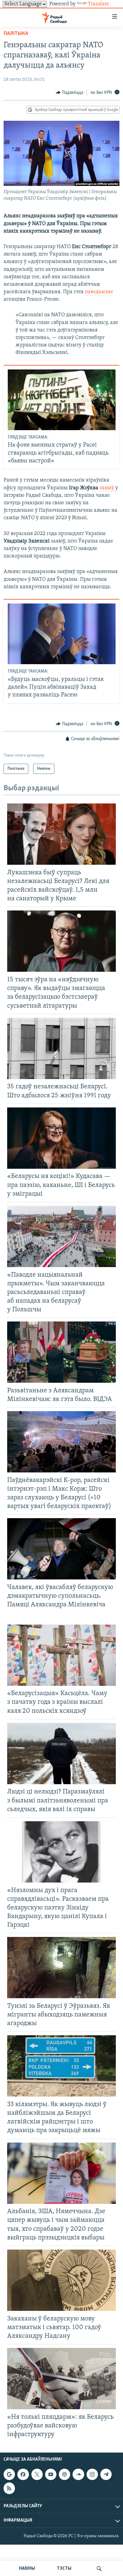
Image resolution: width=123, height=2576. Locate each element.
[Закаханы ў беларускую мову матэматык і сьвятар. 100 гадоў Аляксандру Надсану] (61, 2280)
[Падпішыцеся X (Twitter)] (37, 2474)
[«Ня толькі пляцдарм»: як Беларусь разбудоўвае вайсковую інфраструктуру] (61, 2379)
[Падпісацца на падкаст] (64, 2474)
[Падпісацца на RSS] (9, 2488)
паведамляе (99, 292)
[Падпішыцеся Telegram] (106, 2474)
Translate (99, 4)
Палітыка (16, 34)
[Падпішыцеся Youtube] (51, 2474)
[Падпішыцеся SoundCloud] (78, 2474)
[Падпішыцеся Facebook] (23, 2474)
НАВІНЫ (27, 2569)
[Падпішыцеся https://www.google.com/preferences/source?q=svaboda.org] (9, 2474)
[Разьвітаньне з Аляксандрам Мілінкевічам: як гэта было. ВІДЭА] (61, 1352)
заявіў (107, 488)
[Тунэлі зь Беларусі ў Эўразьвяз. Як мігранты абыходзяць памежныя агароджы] (61, 1968)
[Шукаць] (99, 2569)
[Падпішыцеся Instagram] (92, 2474)
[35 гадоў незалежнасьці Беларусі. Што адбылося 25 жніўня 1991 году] (61, 1048)
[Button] (70, 93)
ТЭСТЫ (64, 2569)
